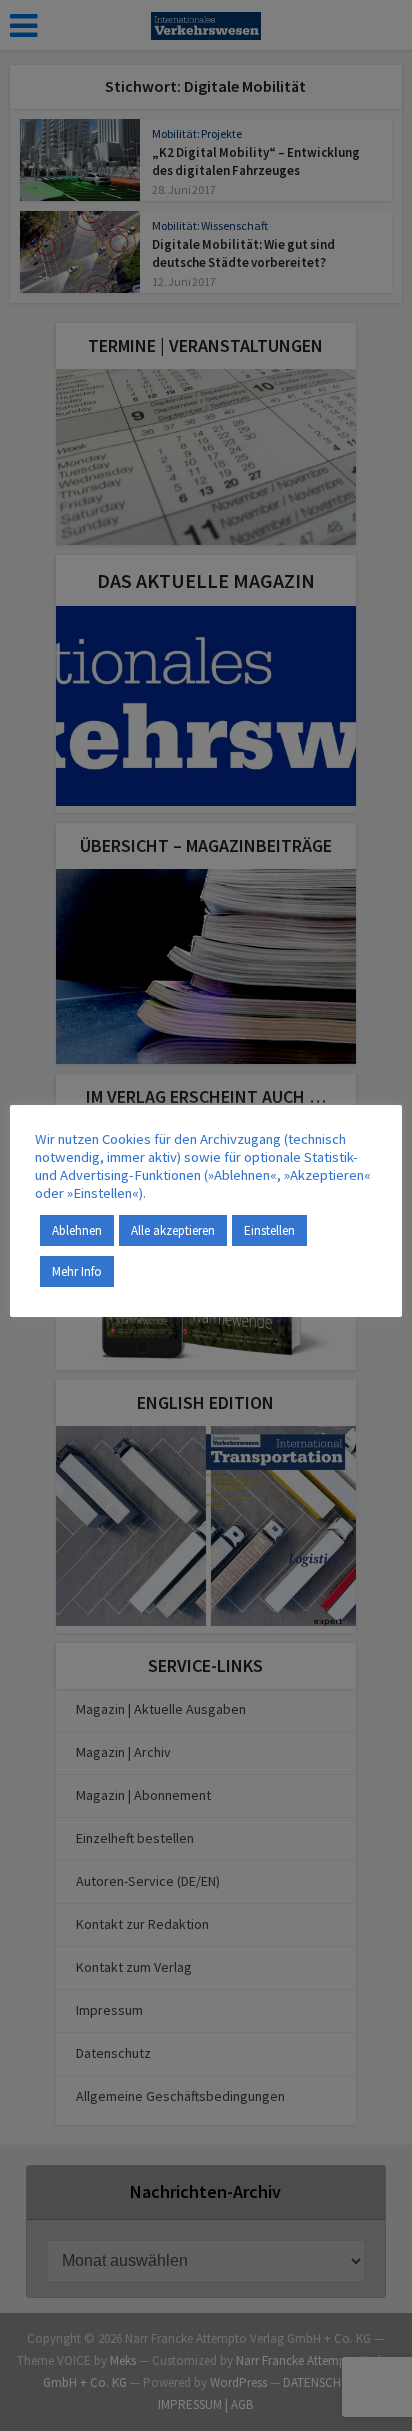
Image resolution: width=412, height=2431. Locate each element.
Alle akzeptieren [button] (173, 1230)
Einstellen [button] (269, 1230)
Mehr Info (77, 1271)
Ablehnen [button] (77, 1230)
